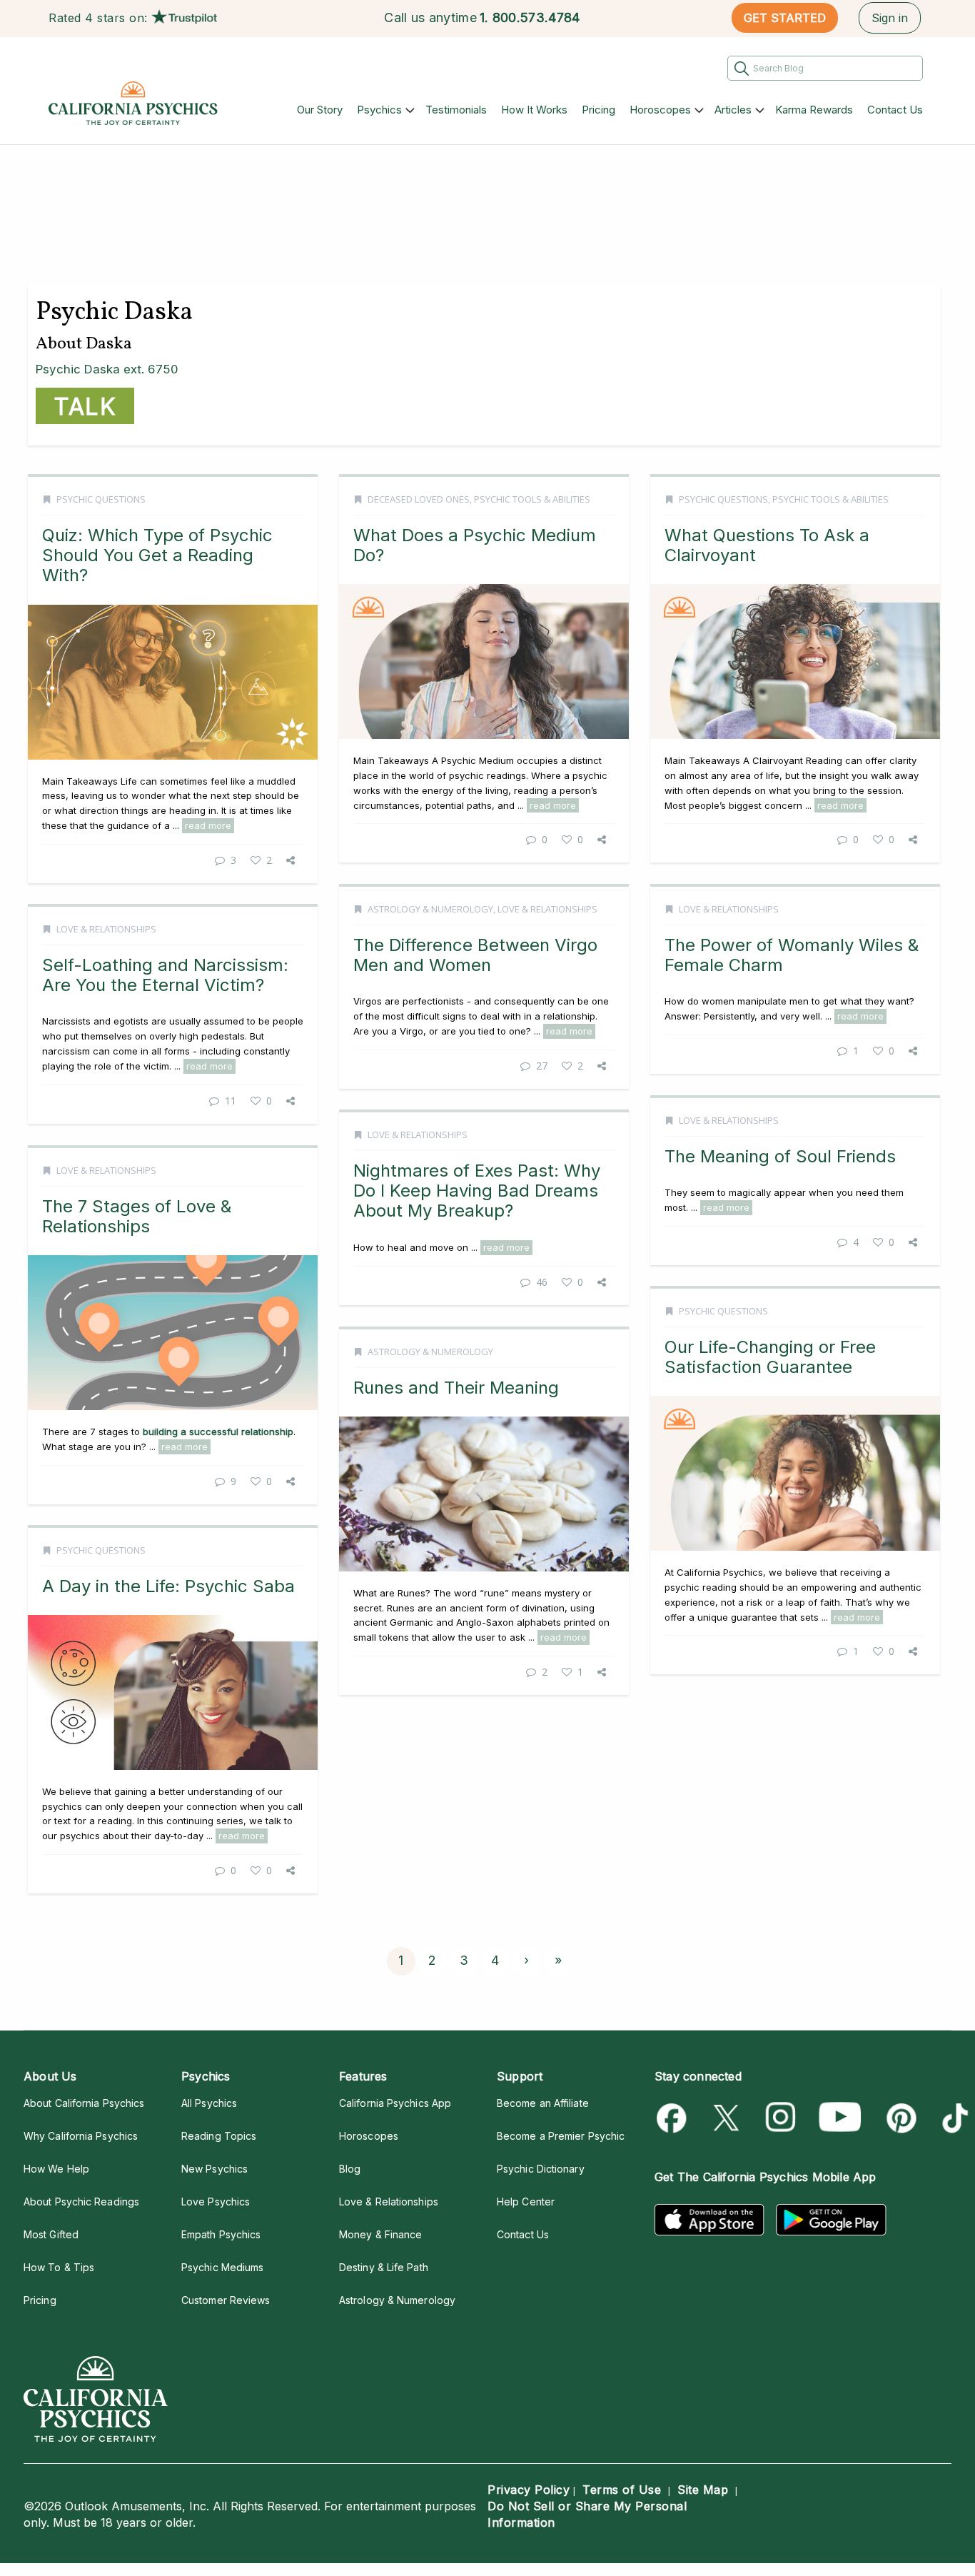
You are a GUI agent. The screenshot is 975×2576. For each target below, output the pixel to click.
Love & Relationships (547, 909)
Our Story (320, 110)
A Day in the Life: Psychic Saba (168, 1586)
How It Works (534, 110)
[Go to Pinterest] (899, 2118)
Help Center (526, 2202)
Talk (85, 407)
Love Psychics (216, 2202)
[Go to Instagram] (781, 2118)
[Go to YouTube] (840, 2118)
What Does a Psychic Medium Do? (475, 545)
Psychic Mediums (222, 2267)
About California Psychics (84, 2103)
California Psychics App (395, 2103)
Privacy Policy (529, 2490)
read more (208, 825)
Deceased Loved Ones (419, 499)
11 (231, 1101)
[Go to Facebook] (674, 2118)
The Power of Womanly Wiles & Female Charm (792, 955)
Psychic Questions (101, 499)
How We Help (56, 2169)
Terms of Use (622, 2490)
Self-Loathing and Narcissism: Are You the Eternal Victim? (165, 975)
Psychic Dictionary (541, 2169)
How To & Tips (59, 2267)
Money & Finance (380, 2234)
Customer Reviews (226, 2300)
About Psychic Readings (81, 2202)
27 (542, 1066)
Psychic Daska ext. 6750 (107, 369)
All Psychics (209, 2103)
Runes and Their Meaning (456, 1388)
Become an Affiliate (543, 2103)
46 (542, 1282)
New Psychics (214, 2169)
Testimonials (456, 110)
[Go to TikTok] (953, 2118)
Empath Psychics (221, 2234)
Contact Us (895, 110)
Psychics (379, 110)
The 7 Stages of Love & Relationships (137, 1216)
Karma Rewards (814, 110)
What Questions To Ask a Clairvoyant (767, 545)
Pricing (598, 110)
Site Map (703, 2490)
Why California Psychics (81, 2136)
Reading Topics (219, 2136)
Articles (733, 110)
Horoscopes (660, 110)
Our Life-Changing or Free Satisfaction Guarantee (770, 1357)
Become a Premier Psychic (561, 2136)
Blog (350, 2169)
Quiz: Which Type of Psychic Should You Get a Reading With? (157, 555)
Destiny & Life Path (384, 2267)
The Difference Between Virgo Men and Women (475, 955)
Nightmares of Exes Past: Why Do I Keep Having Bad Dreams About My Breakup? (477, 1191)
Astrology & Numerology (430, 909)
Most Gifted (51, 2234)
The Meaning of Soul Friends (780, 1156)
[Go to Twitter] (728, 2118)
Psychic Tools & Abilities (532, 499)
